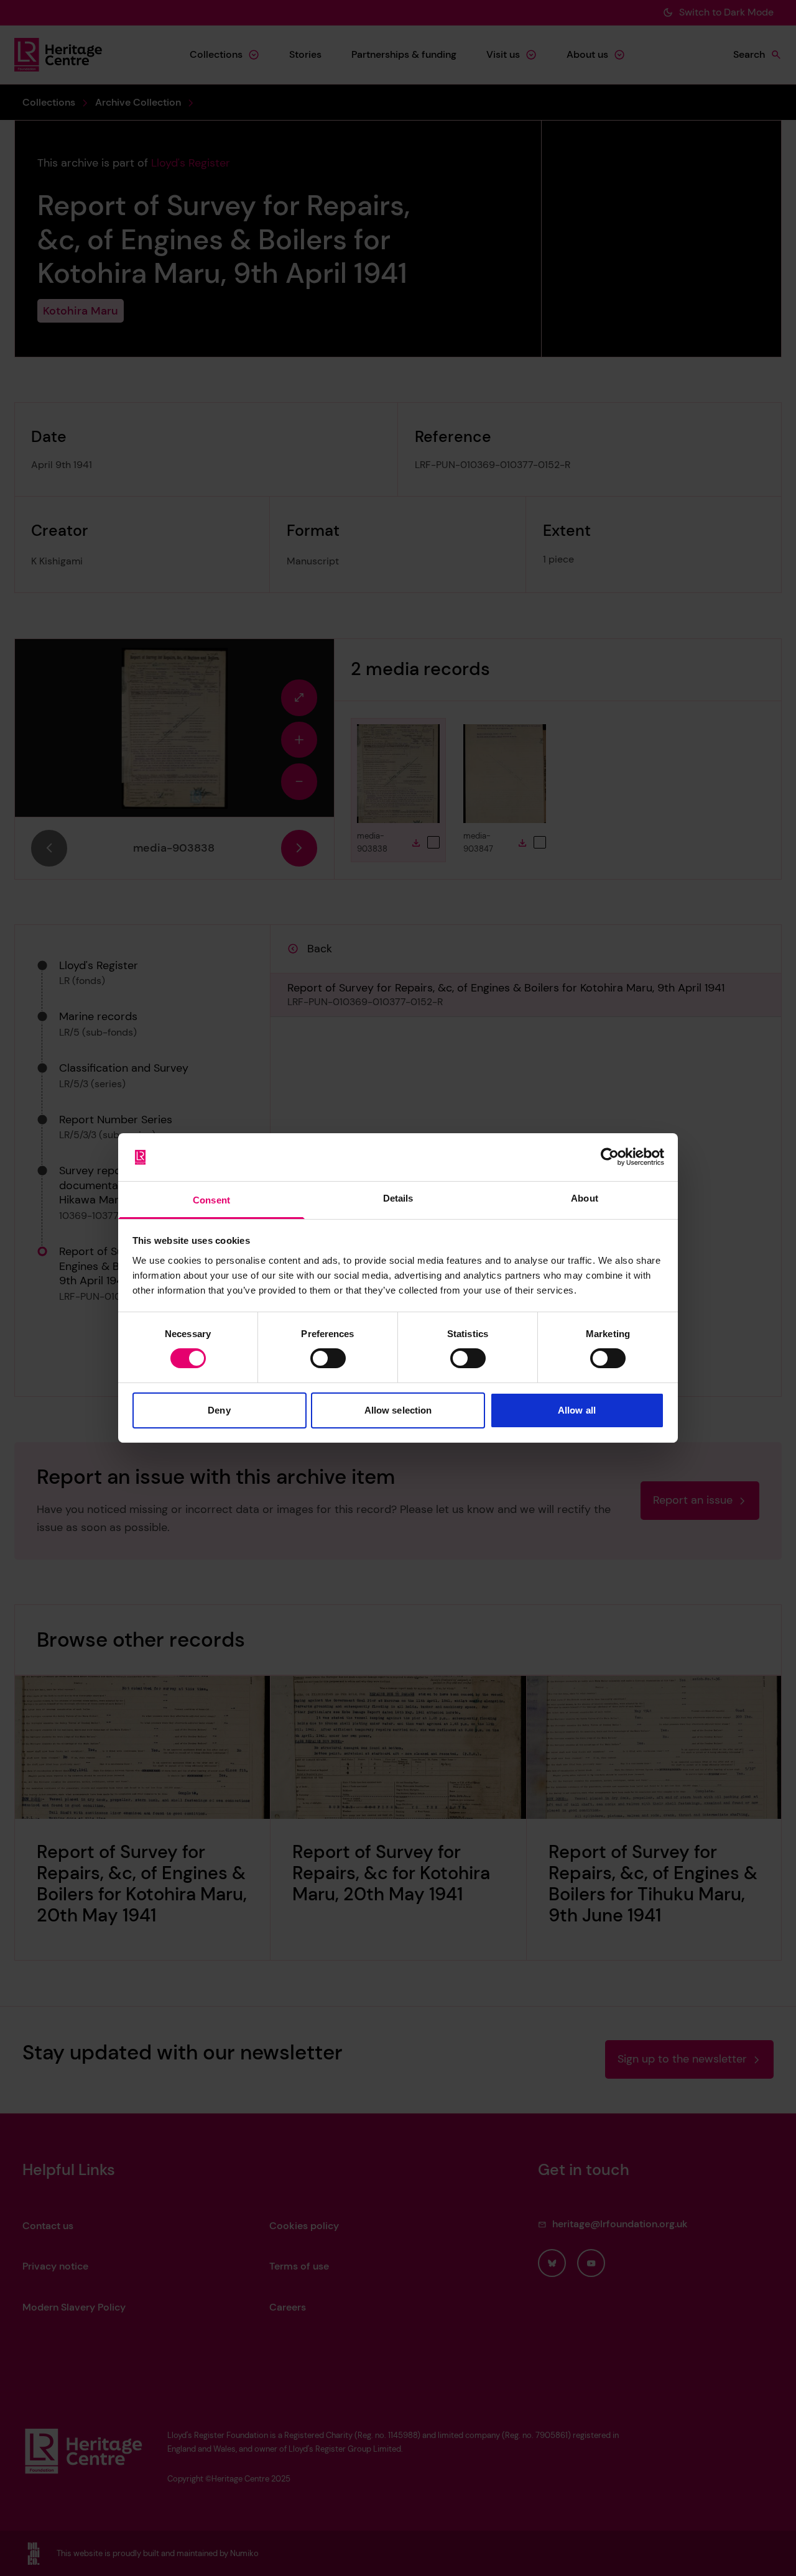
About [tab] (585, 1198)
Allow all (577, 1410)
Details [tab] (398, 1198)
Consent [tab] (211, 1200)
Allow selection (398, 1410)
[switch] (328, 1358)
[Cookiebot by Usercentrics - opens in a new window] (610, 1157)
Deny (219, 1410)
